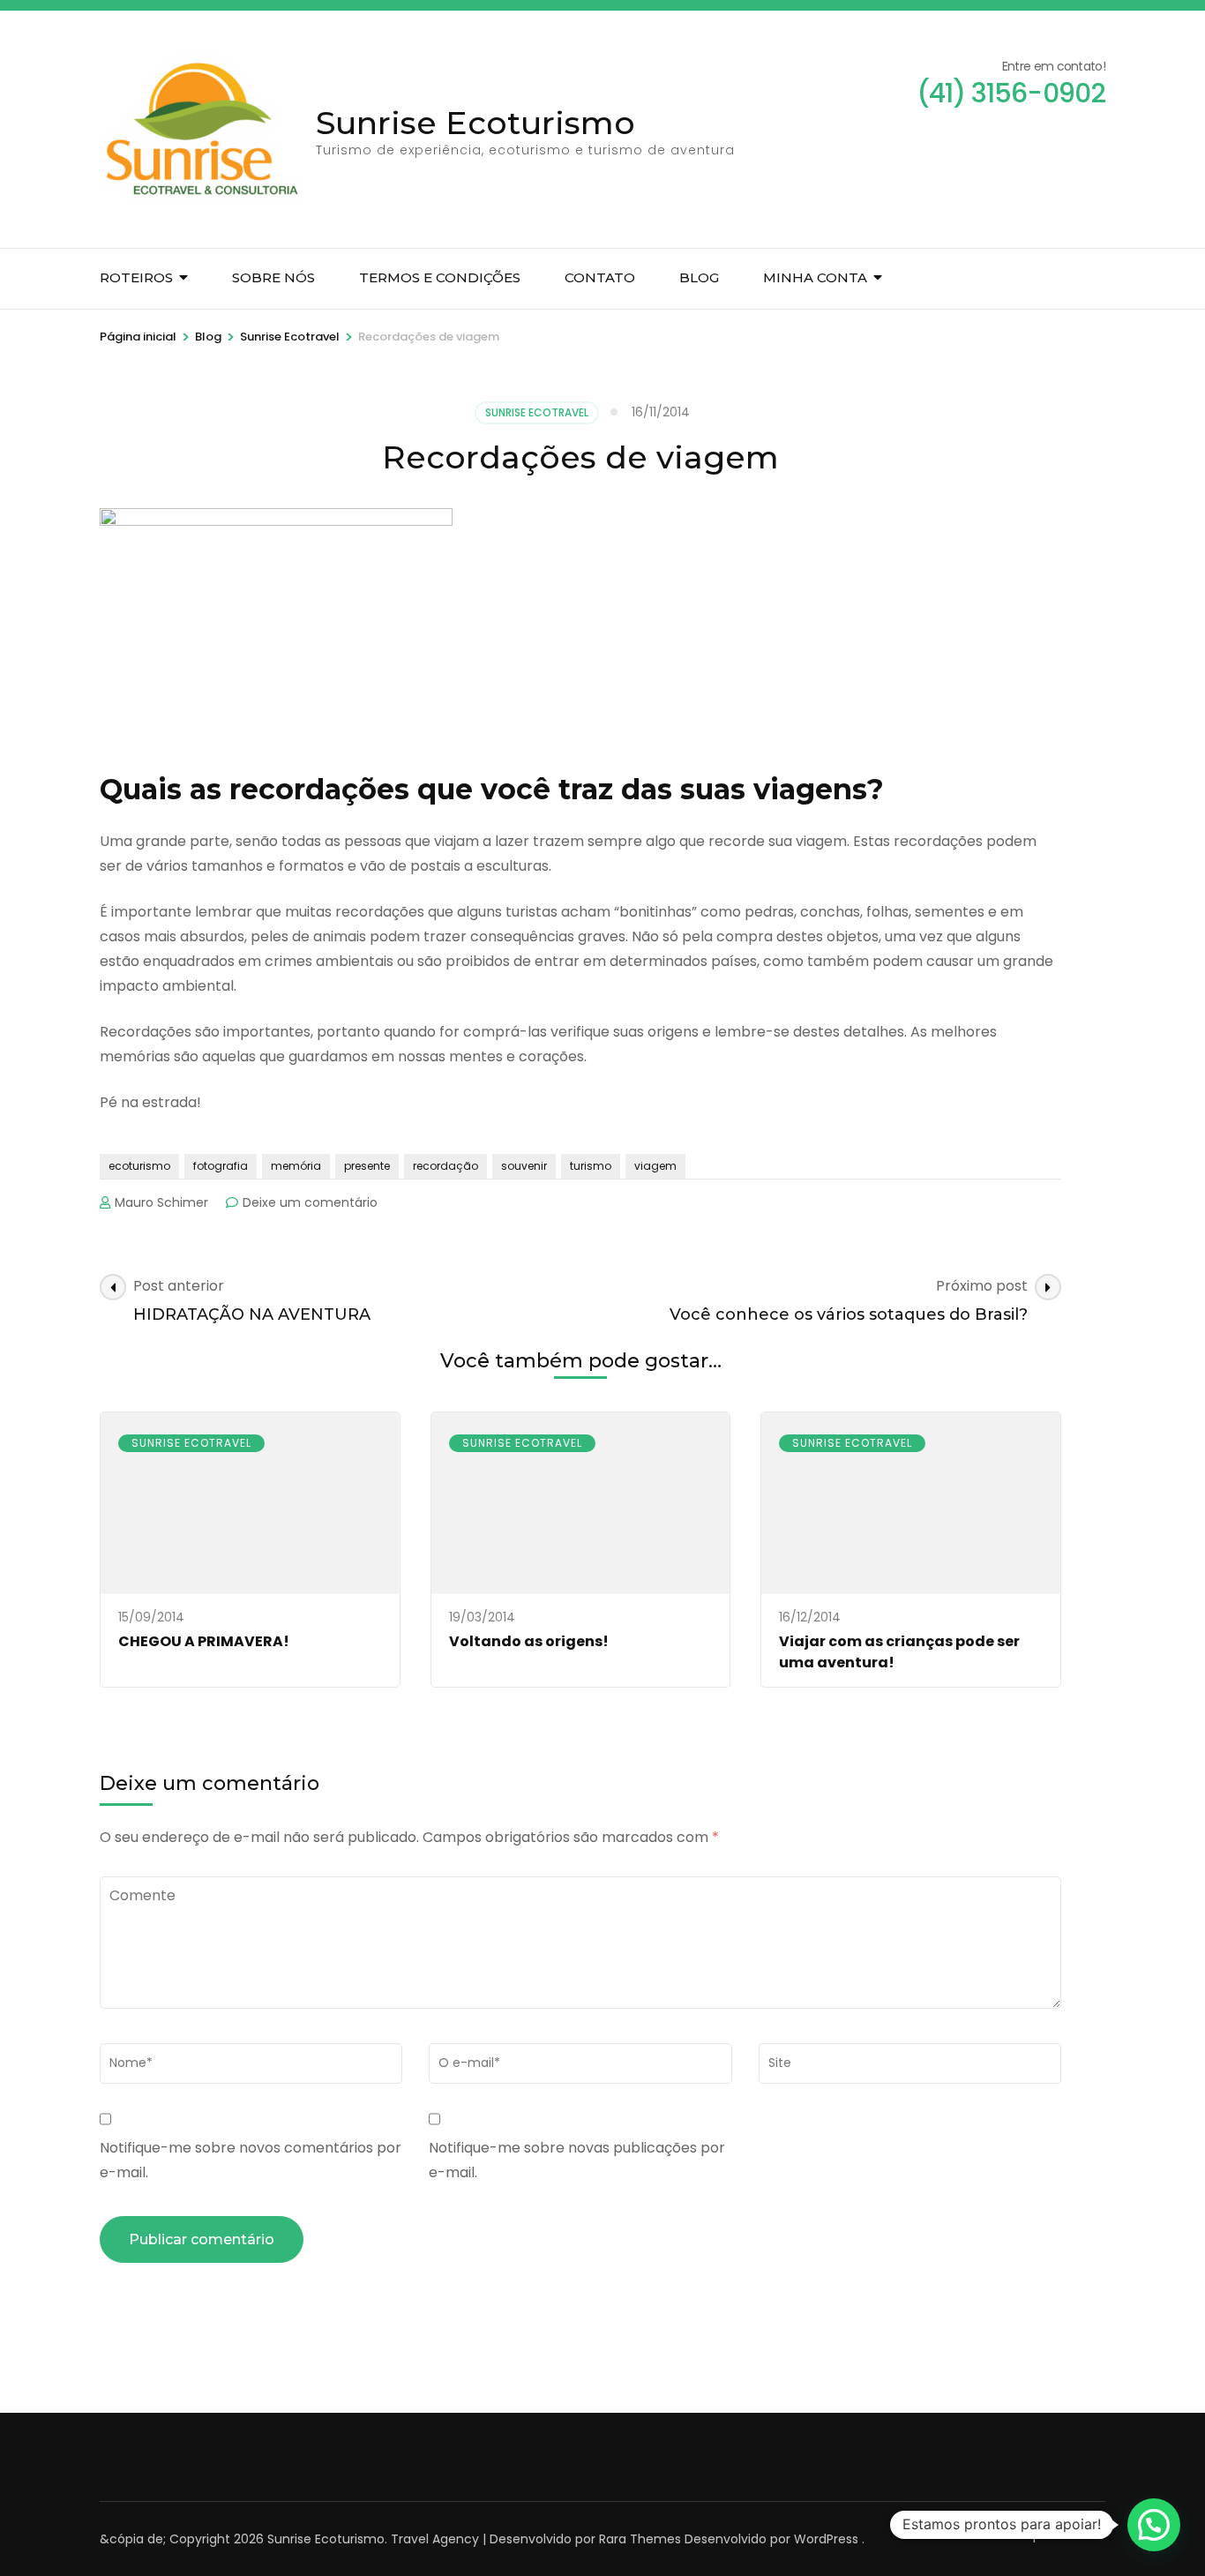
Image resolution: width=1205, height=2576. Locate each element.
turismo (591, 1166)
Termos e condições (440, 277)
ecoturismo (139, 1166)
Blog (699, 277)
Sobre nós (273, 277)
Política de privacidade (1035, 2535)
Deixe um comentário (310, 1202)
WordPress (826, 2539)
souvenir (524, 1166)
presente (367, 1166)
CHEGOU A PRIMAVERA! (204, 1641)
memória (296, 1166)
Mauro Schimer (161, 1202)
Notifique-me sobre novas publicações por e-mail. (577, 2160)
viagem (655, 1166)
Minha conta (815, 277)
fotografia (221, 1166)
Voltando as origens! (529, 1641)
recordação (445, 1166)
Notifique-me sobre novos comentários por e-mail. (251, 2160)
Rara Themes (640, 2539)
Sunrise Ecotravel (537, 412)
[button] (1154, 2525)
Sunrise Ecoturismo (475, 123)
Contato (600, 277)
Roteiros (136, 277)
